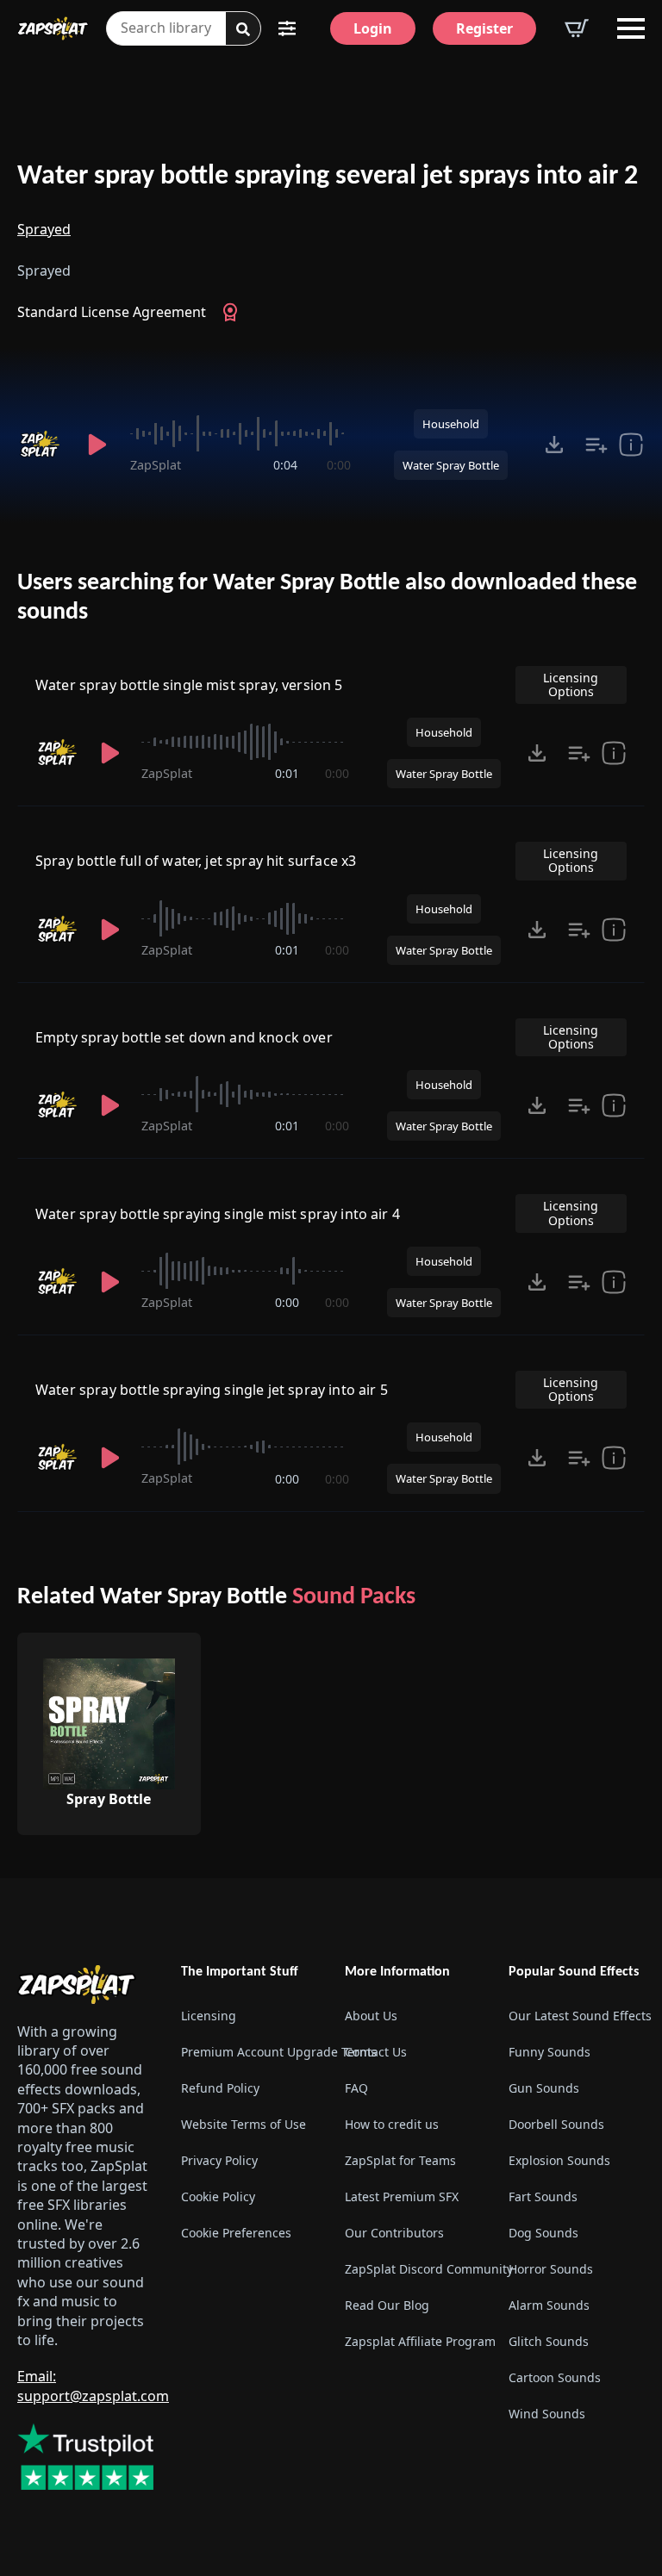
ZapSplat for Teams (400, 2160)
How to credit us (392, 2124)
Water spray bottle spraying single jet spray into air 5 (212, 1390)
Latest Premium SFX (402, 2196)
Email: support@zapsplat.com (93, 2386)
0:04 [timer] (285, 465)
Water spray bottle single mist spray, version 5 (189, 685)
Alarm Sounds (549, 2305)
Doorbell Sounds (556, 2124)
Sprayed (44, 229)
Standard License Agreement (112, 312)
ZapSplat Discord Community (413, 2269)
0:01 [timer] (287, 773)
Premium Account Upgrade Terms (249, 2052)
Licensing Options (571, 684)
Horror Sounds (551, 2269)
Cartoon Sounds (555, 2377)
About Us (371, 2016)
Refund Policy (220, 2088)
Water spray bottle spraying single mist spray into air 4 (218, 1214)
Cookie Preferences (236, 2233)
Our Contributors (394, 2233)
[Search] (243, 29)
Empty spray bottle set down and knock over (184, 1037)
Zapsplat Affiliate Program (413, 2341)
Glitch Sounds (549, 2341)
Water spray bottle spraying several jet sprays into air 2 (328, 177)
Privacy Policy (219, 2160)
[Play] (98, 445)
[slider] (240, 433)
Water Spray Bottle (451, 465)
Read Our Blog (387, 2305)
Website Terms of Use (244, 2124)
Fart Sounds (543, 2196)
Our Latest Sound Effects (577, 2016)
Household (451, 424)
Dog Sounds (543, 2233)
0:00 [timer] (339, 465)
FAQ (356, 2088)
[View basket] (577, 28)
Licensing (209, 2016)
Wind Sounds (547, 2414)
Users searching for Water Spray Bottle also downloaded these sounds (327, 598)
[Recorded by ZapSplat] (42, 445)
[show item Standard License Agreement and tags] (631, 445)
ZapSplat (156, 465)
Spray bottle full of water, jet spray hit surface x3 (196, 861)
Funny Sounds (550, 2052)
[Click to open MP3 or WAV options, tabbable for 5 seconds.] (554, 445)
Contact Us (376, 2052)
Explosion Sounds (559, 2160)
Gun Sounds (544, 2088)
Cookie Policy (218, 2196)
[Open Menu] (631, 28)
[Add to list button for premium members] (596, 445)
